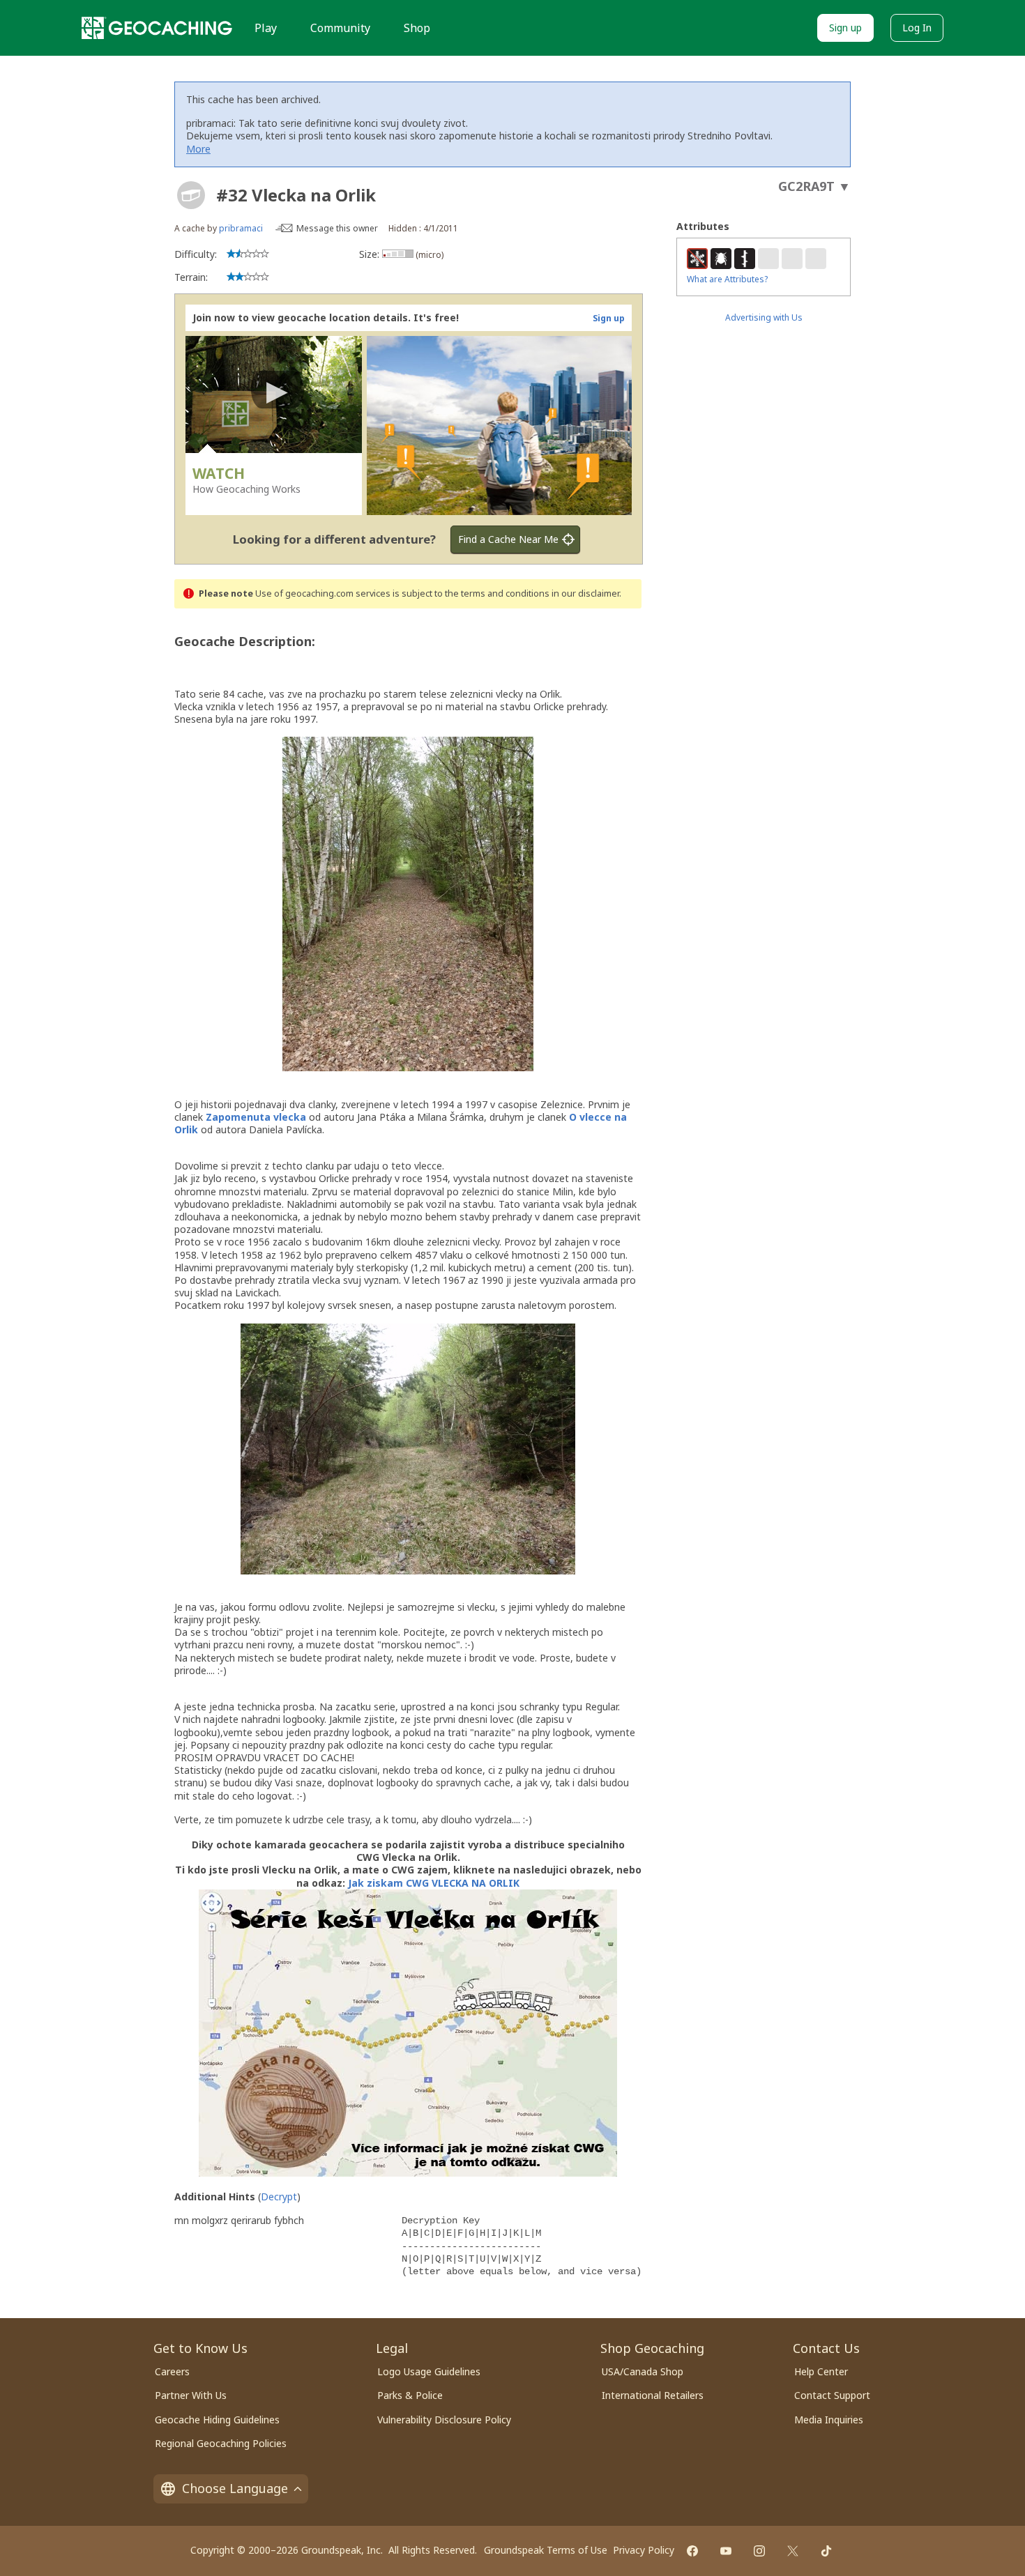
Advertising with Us (764, 317)
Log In (917, 28)
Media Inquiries (829, 2420)
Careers (172, 2371)
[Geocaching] (157, 28)
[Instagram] (759, 2551)
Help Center (821, 2371)
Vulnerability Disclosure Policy (444, 2420)
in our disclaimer (585, 593)
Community (340, 28)
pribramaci (241, 228)
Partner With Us (191, 2395)
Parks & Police (410, 2395)
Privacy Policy (644, 2550)
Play (266, 28)
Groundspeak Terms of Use (546, 2550)
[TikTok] (826, 2551)
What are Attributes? (727, 279)
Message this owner (337, 228)
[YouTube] (726, 2551)
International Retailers (653, 2395)
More (198, 149)
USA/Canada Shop (643, 2371)
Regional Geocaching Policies (221, 2443)
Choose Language (235, 2488)
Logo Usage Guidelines (429, 2371)
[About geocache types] (191, 195)
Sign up (845, 28)
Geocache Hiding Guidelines (217, 2420)
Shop (417, 28)
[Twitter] (793, 2551)
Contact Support (832, 2395)
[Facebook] (692, 2551)
